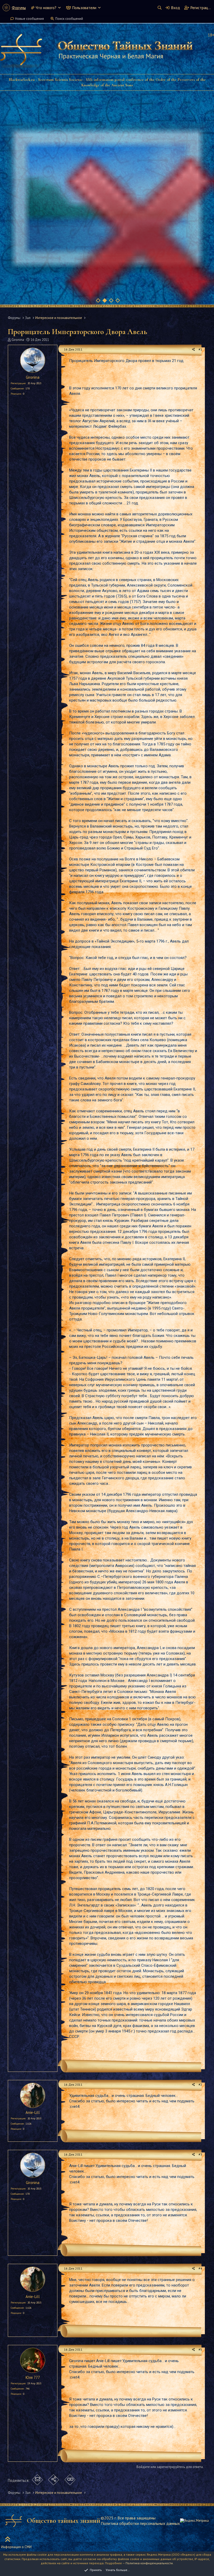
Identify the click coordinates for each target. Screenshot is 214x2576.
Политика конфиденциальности (149, 2563)
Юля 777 (33, 2377)
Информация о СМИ (16, 2547)
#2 (200, 2085)
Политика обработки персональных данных (140, 2523)
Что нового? (46, 8)
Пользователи (84, 8)
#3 (200, 2154)
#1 (200, 349)
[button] (59, 8)
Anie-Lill (33, 2112)
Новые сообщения (29, 19)
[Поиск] (159, 8)
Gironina (18, 340)
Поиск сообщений (69, 19)
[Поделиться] (194, 350)
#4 (200, 2268)
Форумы (19, 8)
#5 (200, 2349)
